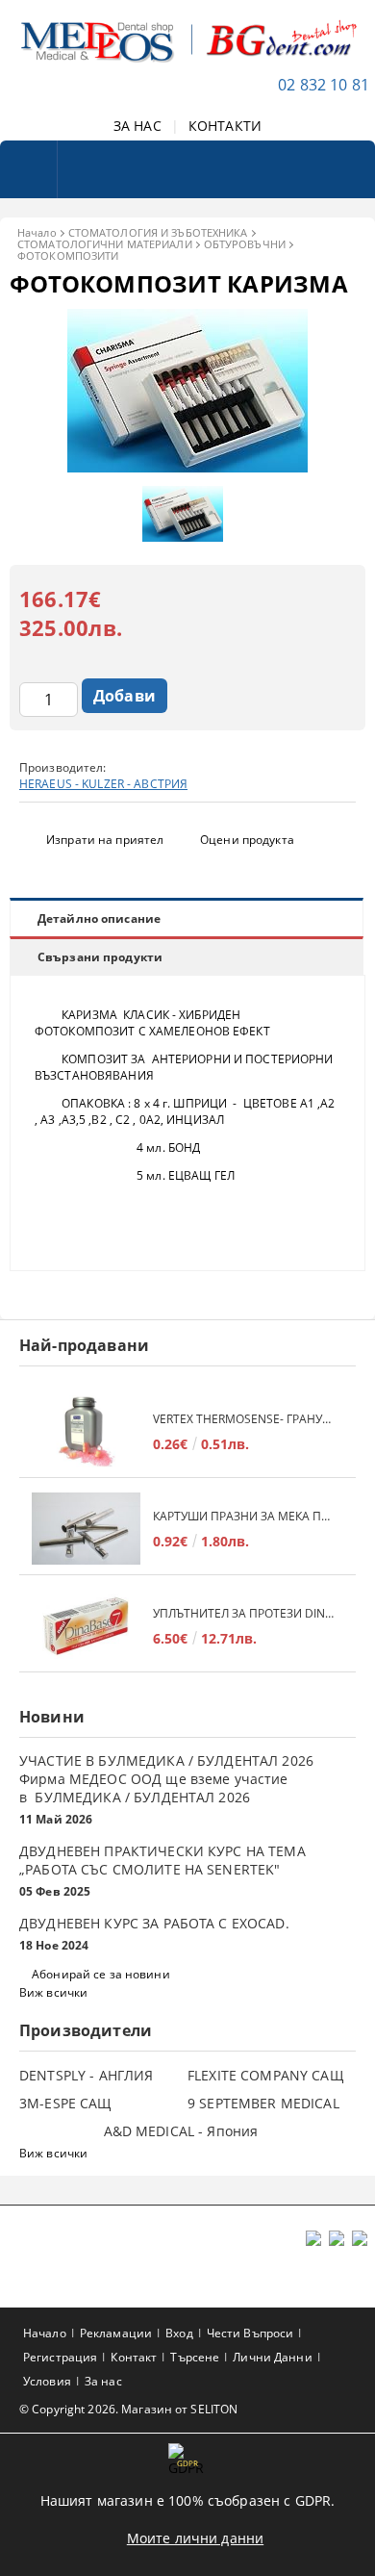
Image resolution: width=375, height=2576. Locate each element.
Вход (179, 2333)
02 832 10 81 (324, 85)
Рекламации (116, 2333)
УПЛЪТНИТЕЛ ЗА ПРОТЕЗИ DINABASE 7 (245, 1613)
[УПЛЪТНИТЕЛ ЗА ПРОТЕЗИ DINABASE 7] (86, 1626)
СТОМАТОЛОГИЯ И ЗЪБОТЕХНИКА (158, 232)
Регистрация (60, 2357)
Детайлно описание (99, 918)
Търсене (195, 2357)
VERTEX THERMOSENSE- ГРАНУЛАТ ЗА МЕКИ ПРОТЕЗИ (245, 1419)
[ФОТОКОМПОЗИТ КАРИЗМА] (187, 467)
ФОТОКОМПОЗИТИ (68, 255)
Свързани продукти (100, 957)
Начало (37, 232)
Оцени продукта (247, 840)
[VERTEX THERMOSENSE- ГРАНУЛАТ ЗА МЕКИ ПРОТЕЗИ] (86, 1431)
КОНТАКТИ (225, 126)
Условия (47, 2381)
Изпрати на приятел (105, 840)
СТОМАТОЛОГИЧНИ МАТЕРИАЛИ (105, 244)
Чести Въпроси (250, 2333)
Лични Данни (272, 2357)
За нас (103, 2381)
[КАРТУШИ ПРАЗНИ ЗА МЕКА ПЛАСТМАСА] (86, 1529)
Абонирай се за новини (101, 1974)
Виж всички (53, 1992)
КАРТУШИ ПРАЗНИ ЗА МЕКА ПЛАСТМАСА (245, 1516)
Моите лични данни (195, 2538)
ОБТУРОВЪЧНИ (245, 244)
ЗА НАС (137, 126)
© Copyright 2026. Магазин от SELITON (128, 2409)
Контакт (134, 2357)
